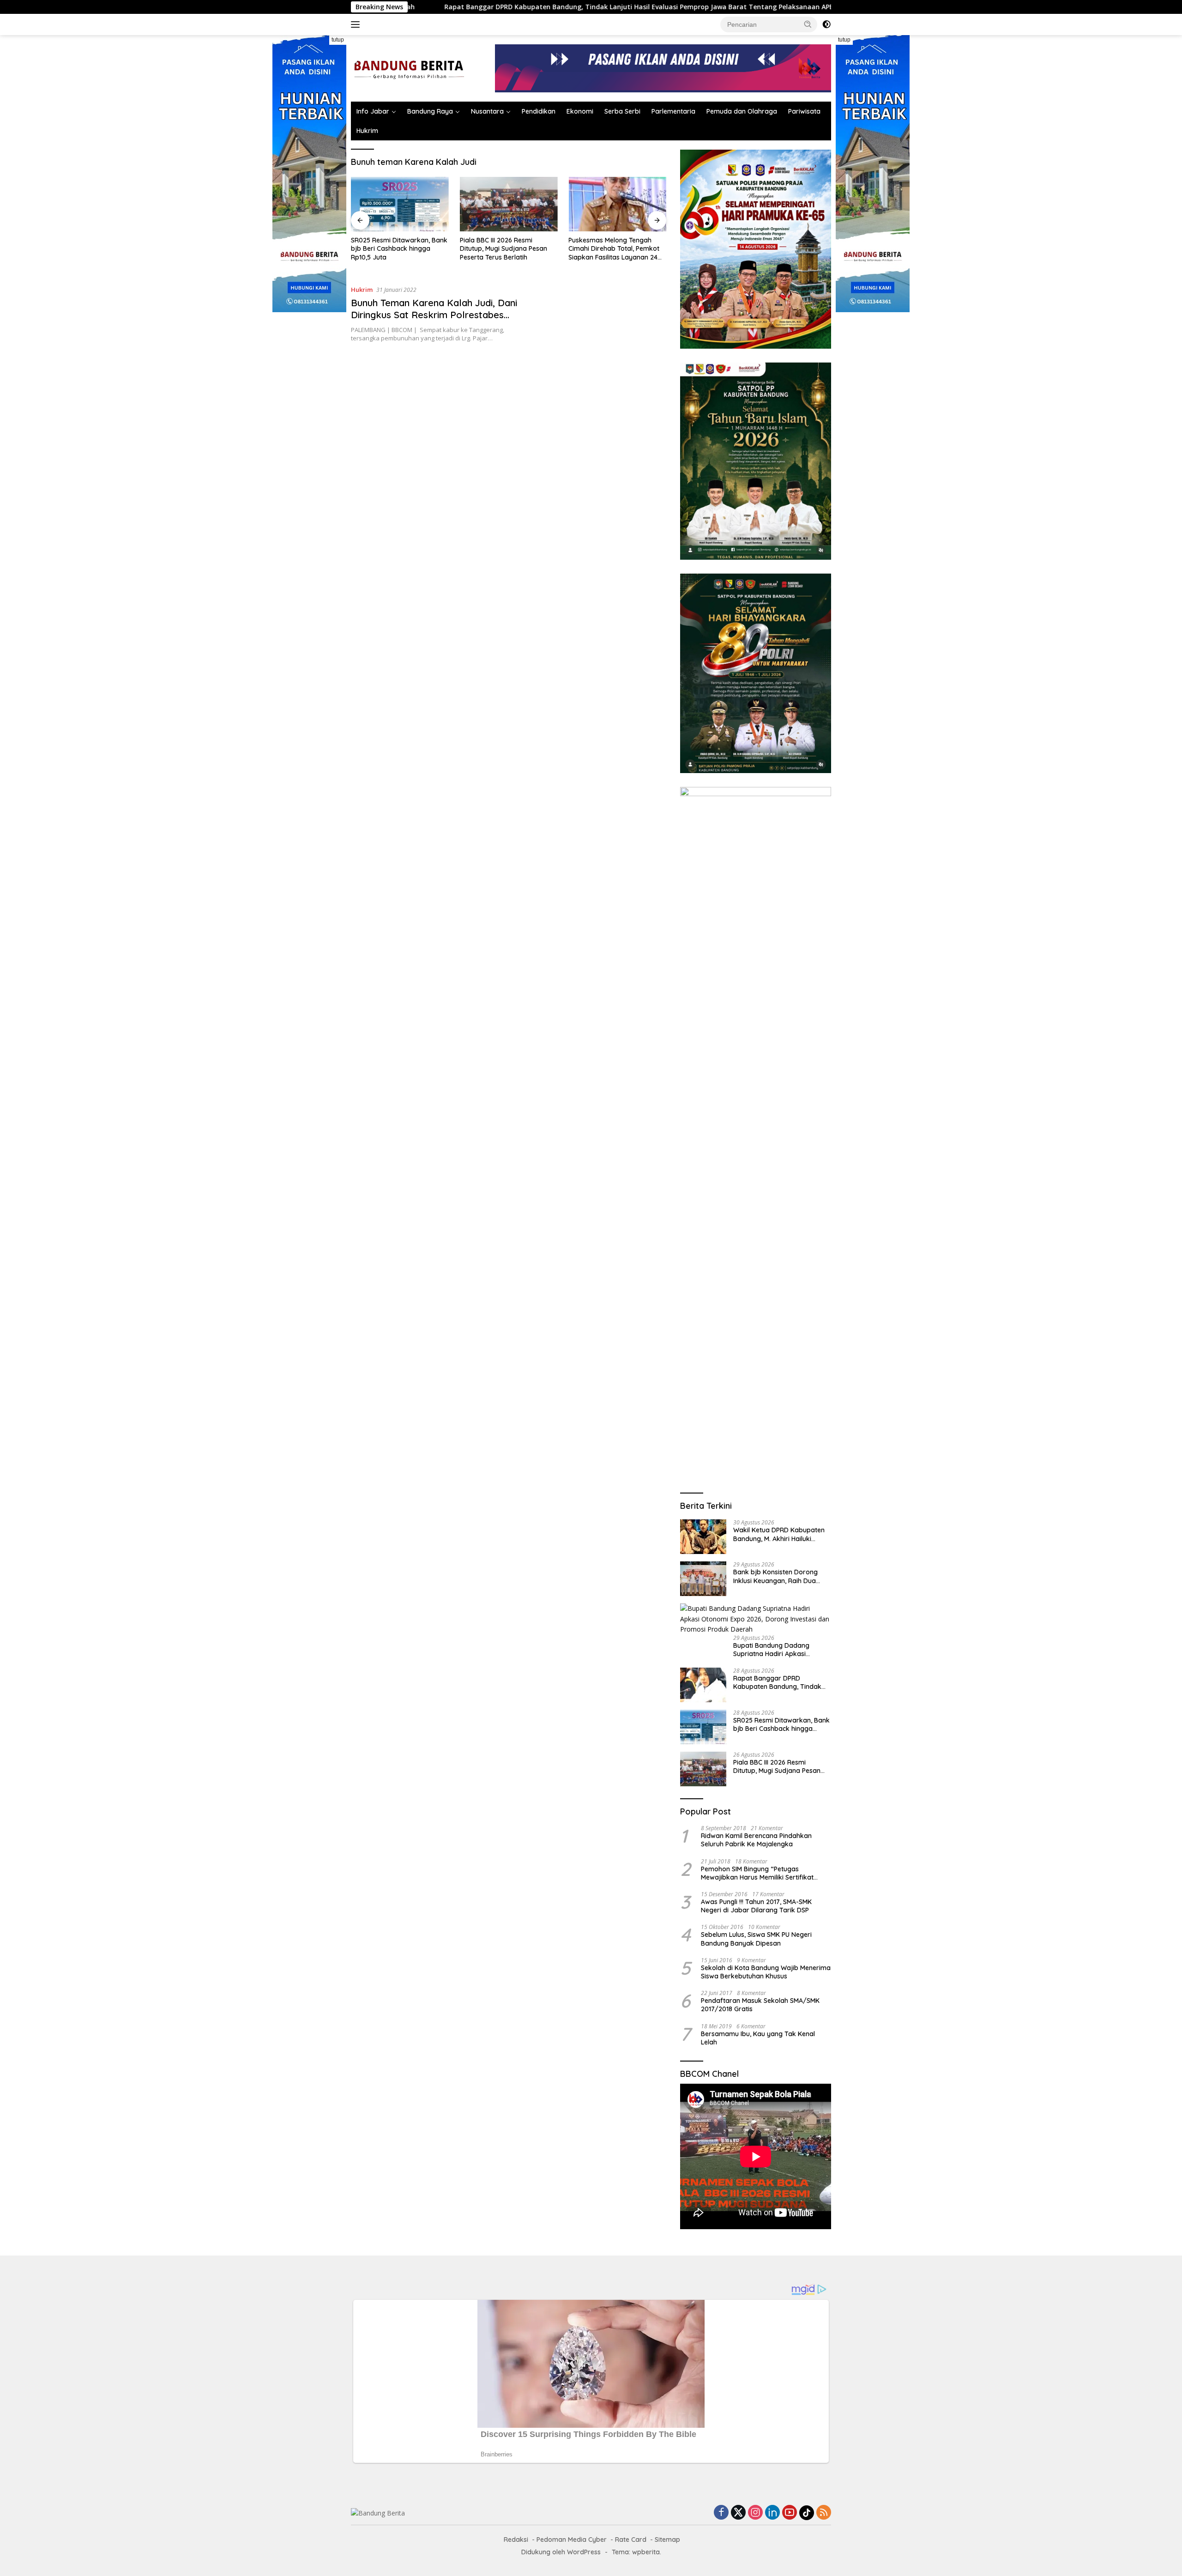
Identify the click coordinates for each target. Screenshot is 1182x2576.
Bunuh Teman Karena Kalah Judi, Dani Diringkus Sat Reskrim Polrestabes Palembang (434, 315)
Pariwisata (804, 111)
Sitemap (667, 2540)
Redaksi (516, 2540)
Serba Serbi (622, 111)
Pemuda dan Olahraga (742, 111)
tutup (338, 40)
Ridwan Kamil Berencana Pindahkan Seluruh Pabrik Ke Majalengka (756, 1840)
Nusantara (487, 111)
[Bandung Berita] (408, 68)
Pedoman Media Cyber (572, 2540)
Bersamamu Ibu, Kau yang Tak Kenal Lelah (758, 2038)
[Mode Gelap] (826, 24)
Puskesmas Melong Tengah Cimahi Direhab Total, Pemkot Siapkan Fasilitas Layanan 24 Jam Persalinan (505, 249)
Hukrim (367, 131)
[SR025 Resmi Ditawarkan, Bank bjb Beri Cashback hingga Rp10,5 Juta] (703, 1727)
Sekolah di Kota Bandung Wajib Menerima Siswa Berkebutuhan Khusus (766, 1972)
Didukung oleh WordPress (561, 2552)
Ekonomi (580, 111)
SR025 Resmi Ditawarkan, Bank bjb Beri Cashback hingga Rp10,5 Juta (729, 7)
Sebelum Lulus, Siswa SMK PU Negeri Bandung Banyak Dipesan (756, 1939)
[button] (808, 24)
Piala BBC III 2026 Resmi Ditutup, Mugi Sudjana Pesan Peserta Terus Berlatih (395, 248)
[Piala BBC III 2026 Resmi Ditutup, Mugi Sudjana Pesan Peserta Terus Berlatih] (400, 204)
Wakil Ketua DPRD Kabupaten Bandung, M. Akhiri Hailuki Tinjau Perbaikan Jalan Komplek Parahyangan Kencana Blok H (779, 1534)
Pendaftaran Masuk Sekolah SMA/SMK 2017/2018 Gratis (760, 2005)
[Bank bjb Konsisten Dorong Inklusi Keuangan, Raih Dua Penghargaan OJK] (703, 1579)
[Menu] (357, 24)
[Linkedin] (772, 2513)
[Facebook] (721, 2513)
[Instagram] (755, 2513)
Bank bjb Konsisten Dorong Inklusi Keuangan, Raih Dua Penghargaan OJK (775, 1576)
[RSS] (824, 2513)
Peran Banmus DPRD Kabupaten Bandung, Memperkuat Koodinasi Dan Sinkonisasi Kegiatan (611, 249)
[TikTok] (807, 2513)
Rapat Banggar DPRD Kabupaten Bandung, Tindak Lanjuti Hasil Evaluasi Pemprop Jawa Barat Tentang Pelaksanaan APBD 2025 (780, 1682)
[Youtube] (790, 2513)
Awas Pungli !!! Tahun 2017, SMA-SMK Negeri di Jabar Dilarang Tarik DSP (756, 1906)
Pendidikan (539, 111)
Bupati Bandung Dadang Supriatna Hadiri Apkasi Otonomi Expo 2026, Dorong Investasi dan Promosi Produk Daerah (779, 1650)
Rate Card (631, 2540)
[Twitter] (738, 2513)
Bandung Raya (430, 111)
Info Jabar (373, 111)
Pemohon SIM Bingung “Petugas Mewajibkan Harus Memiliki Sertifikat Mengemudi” (757, 1873)
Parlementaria (673, 111)
